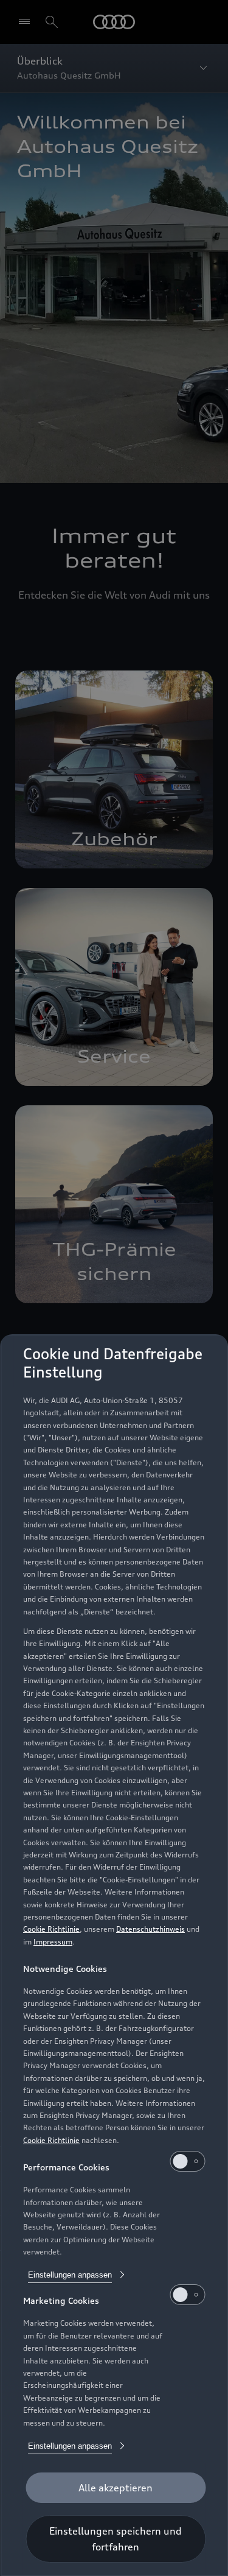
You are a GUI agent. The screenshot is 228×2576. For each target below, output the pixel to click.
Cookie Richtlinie (51, 1929)
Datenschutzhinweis (150, 1929)
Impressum (53, 1942)
